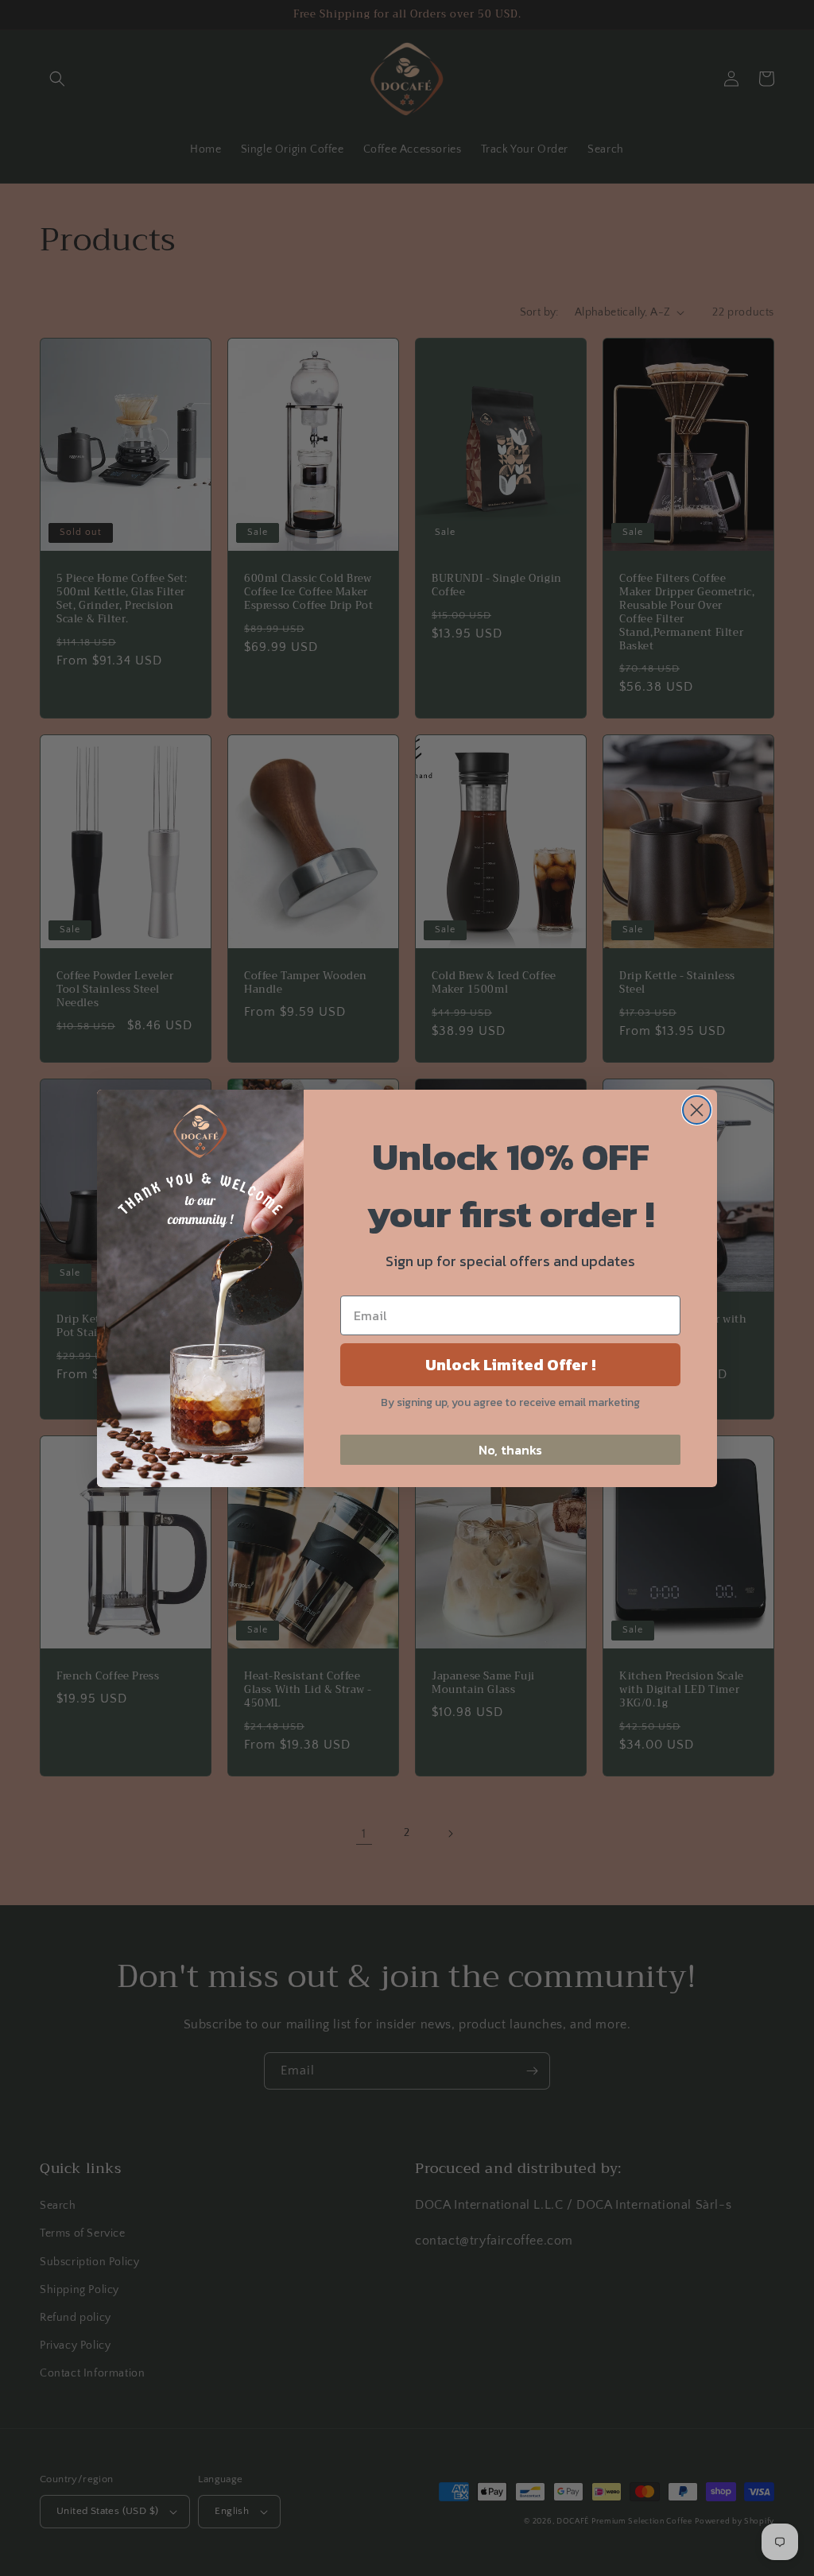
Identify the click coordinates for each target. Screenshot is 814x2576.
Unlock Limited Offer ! (510, 1365)
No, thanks (510, 1450)
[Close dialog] (697, 1110)
